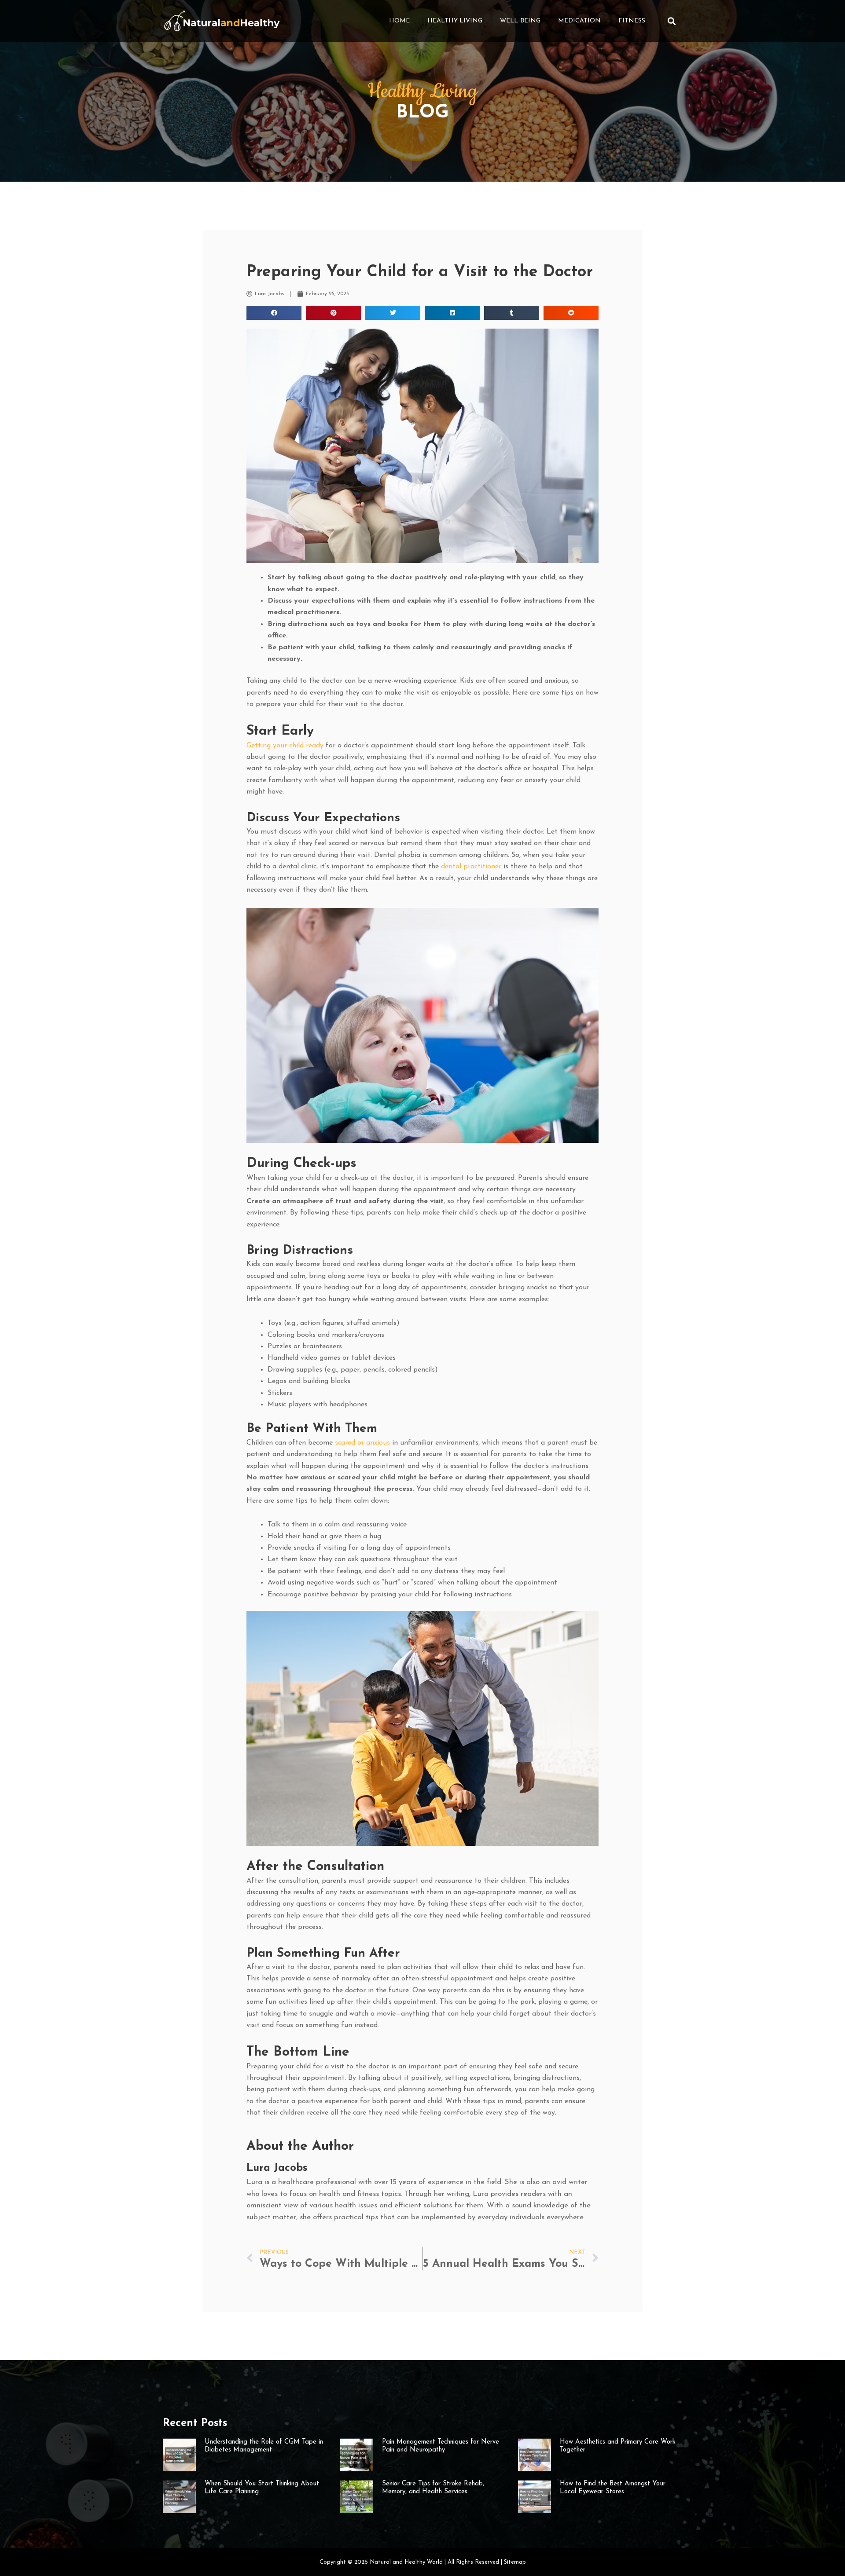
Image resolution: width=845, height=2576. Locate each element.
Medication (579, 21)
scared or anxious (362, 1443)
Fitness (632, 21)
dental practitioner (471, 867)
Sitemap (515, 2562)
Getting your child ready (285, 746)
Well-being (520, 21)
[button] (671, 21)
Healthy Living (455, 21)
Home (399, 21)
